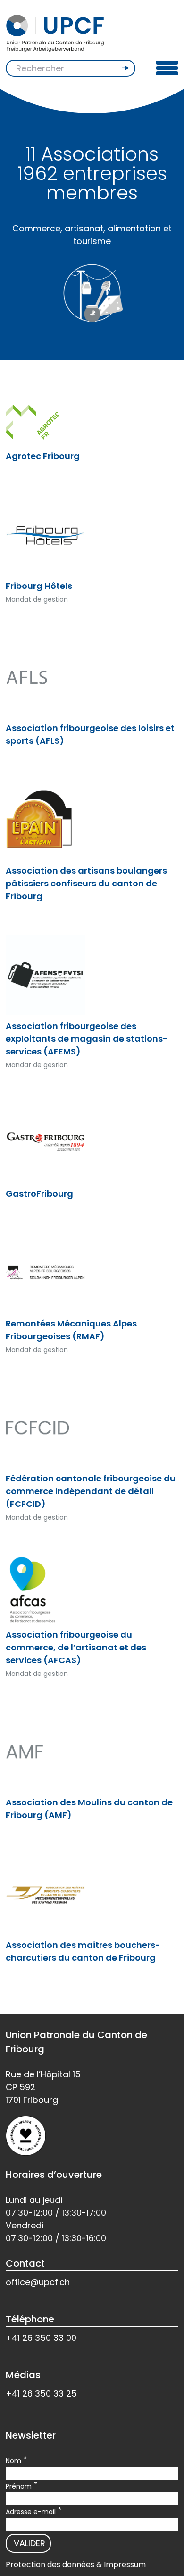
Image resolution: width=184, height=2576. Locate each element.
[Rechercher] (126, 68)
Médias (23, 2375)
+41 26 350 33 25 (41, 2393)
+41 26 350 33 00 (41, 2338)
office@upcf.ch (38, 2282)
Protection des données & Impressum (76, 2564)
